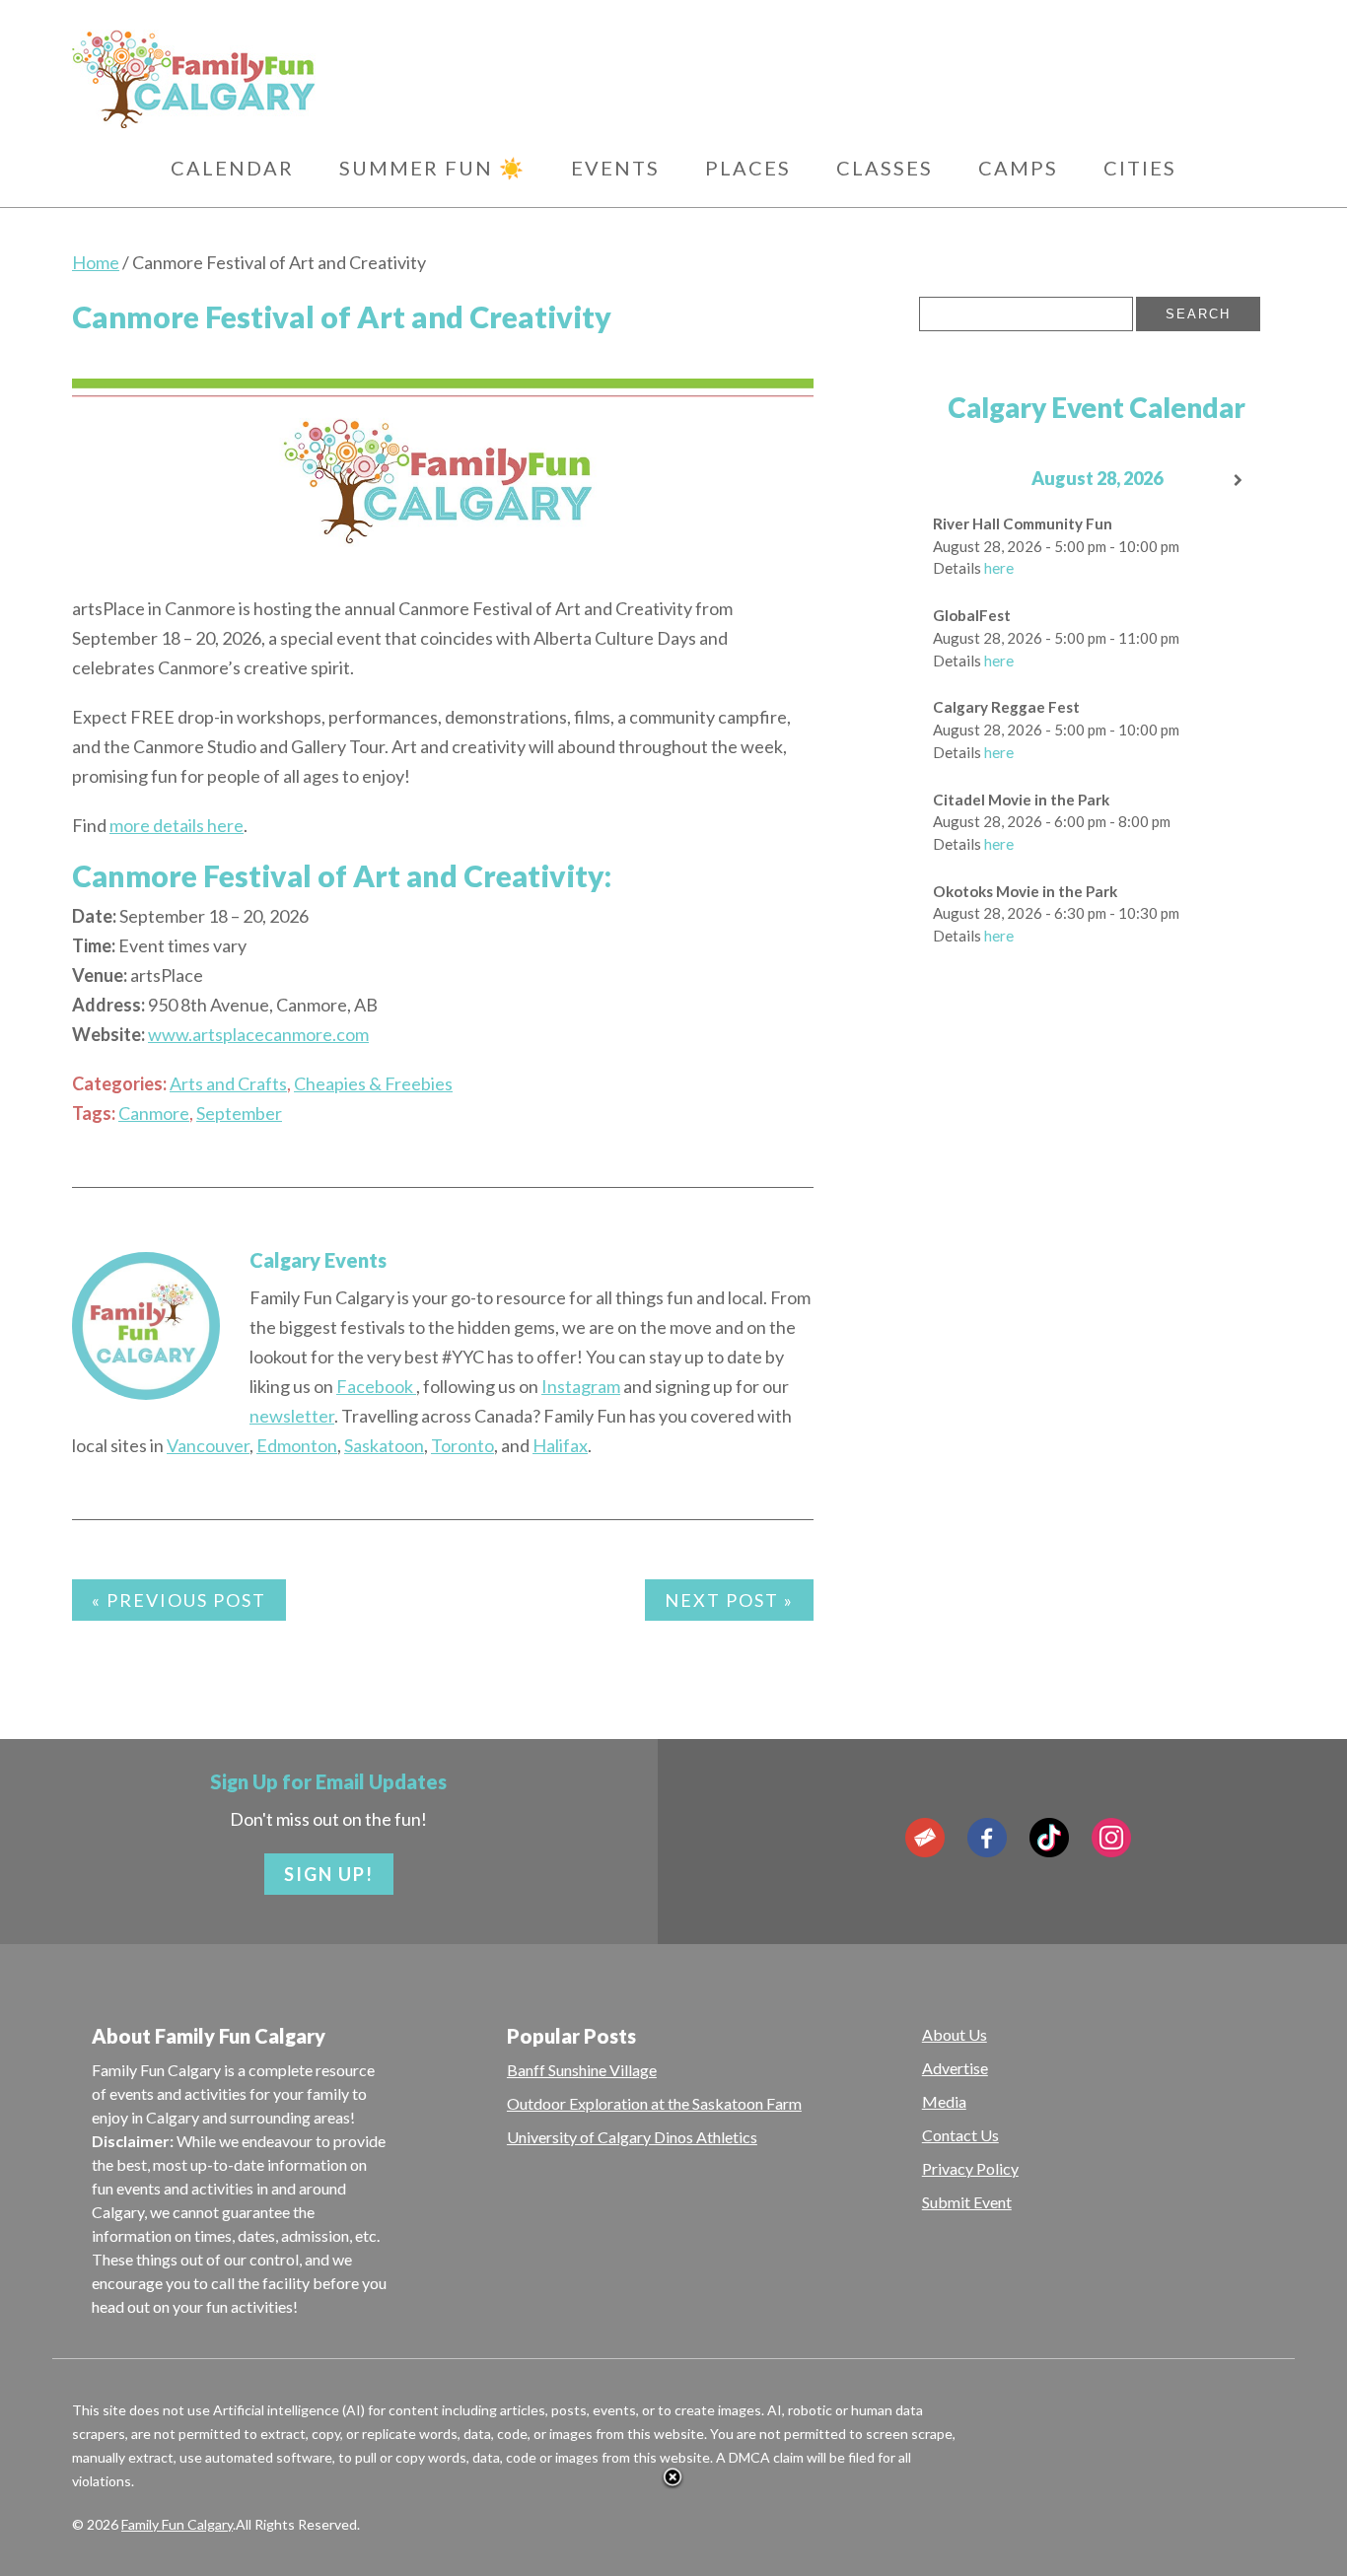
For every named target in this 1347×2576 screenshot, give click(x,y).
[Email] (925, 1838)
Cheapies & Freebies (373, 1083)
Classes (885, 168)
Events (615, 168)
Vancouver (208, 1445)
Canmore (154, 1113)
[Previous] (955, 481)
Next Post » (729, 1600)
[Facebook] (987, 1838)
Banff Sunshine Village (582, 2070)
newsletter (292, 1416)
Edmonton (297, 1445)
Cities (1140, 168)
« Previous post (179, 1600)
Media (944, 2101)
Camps (1018, 168)
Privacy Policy (970, 2168)
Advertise (955, 2068)
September (239, 1113)
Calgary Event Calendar (1097, 407)
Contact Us (960, 2135)
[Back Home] (288, 79)
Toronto (462, 1445)
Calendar (232, 168)
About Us (955, 2034)
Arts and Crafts (228, 1083)
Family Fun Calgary (177, 2524)
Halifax (560, 1445)
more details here (177, 825)
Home (96, 262)
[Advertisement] (1067, 1263)
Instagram (581, 1386)
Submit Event (967, 2202)
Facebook (376, 1386)
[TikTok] (1049, 1838)
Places (748, 168)
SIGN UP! (329, 1874)
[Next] (1240, 481)
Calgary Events (318, 1260)
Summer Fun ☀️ (432, 168)
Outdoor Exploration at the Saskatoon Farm (654, 2103)
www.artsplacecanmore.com (258, 1034)
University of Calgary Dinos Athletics (632, 2137)
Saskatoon (384, 1445)
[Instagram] (1111, 1838)
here (999, 568)
